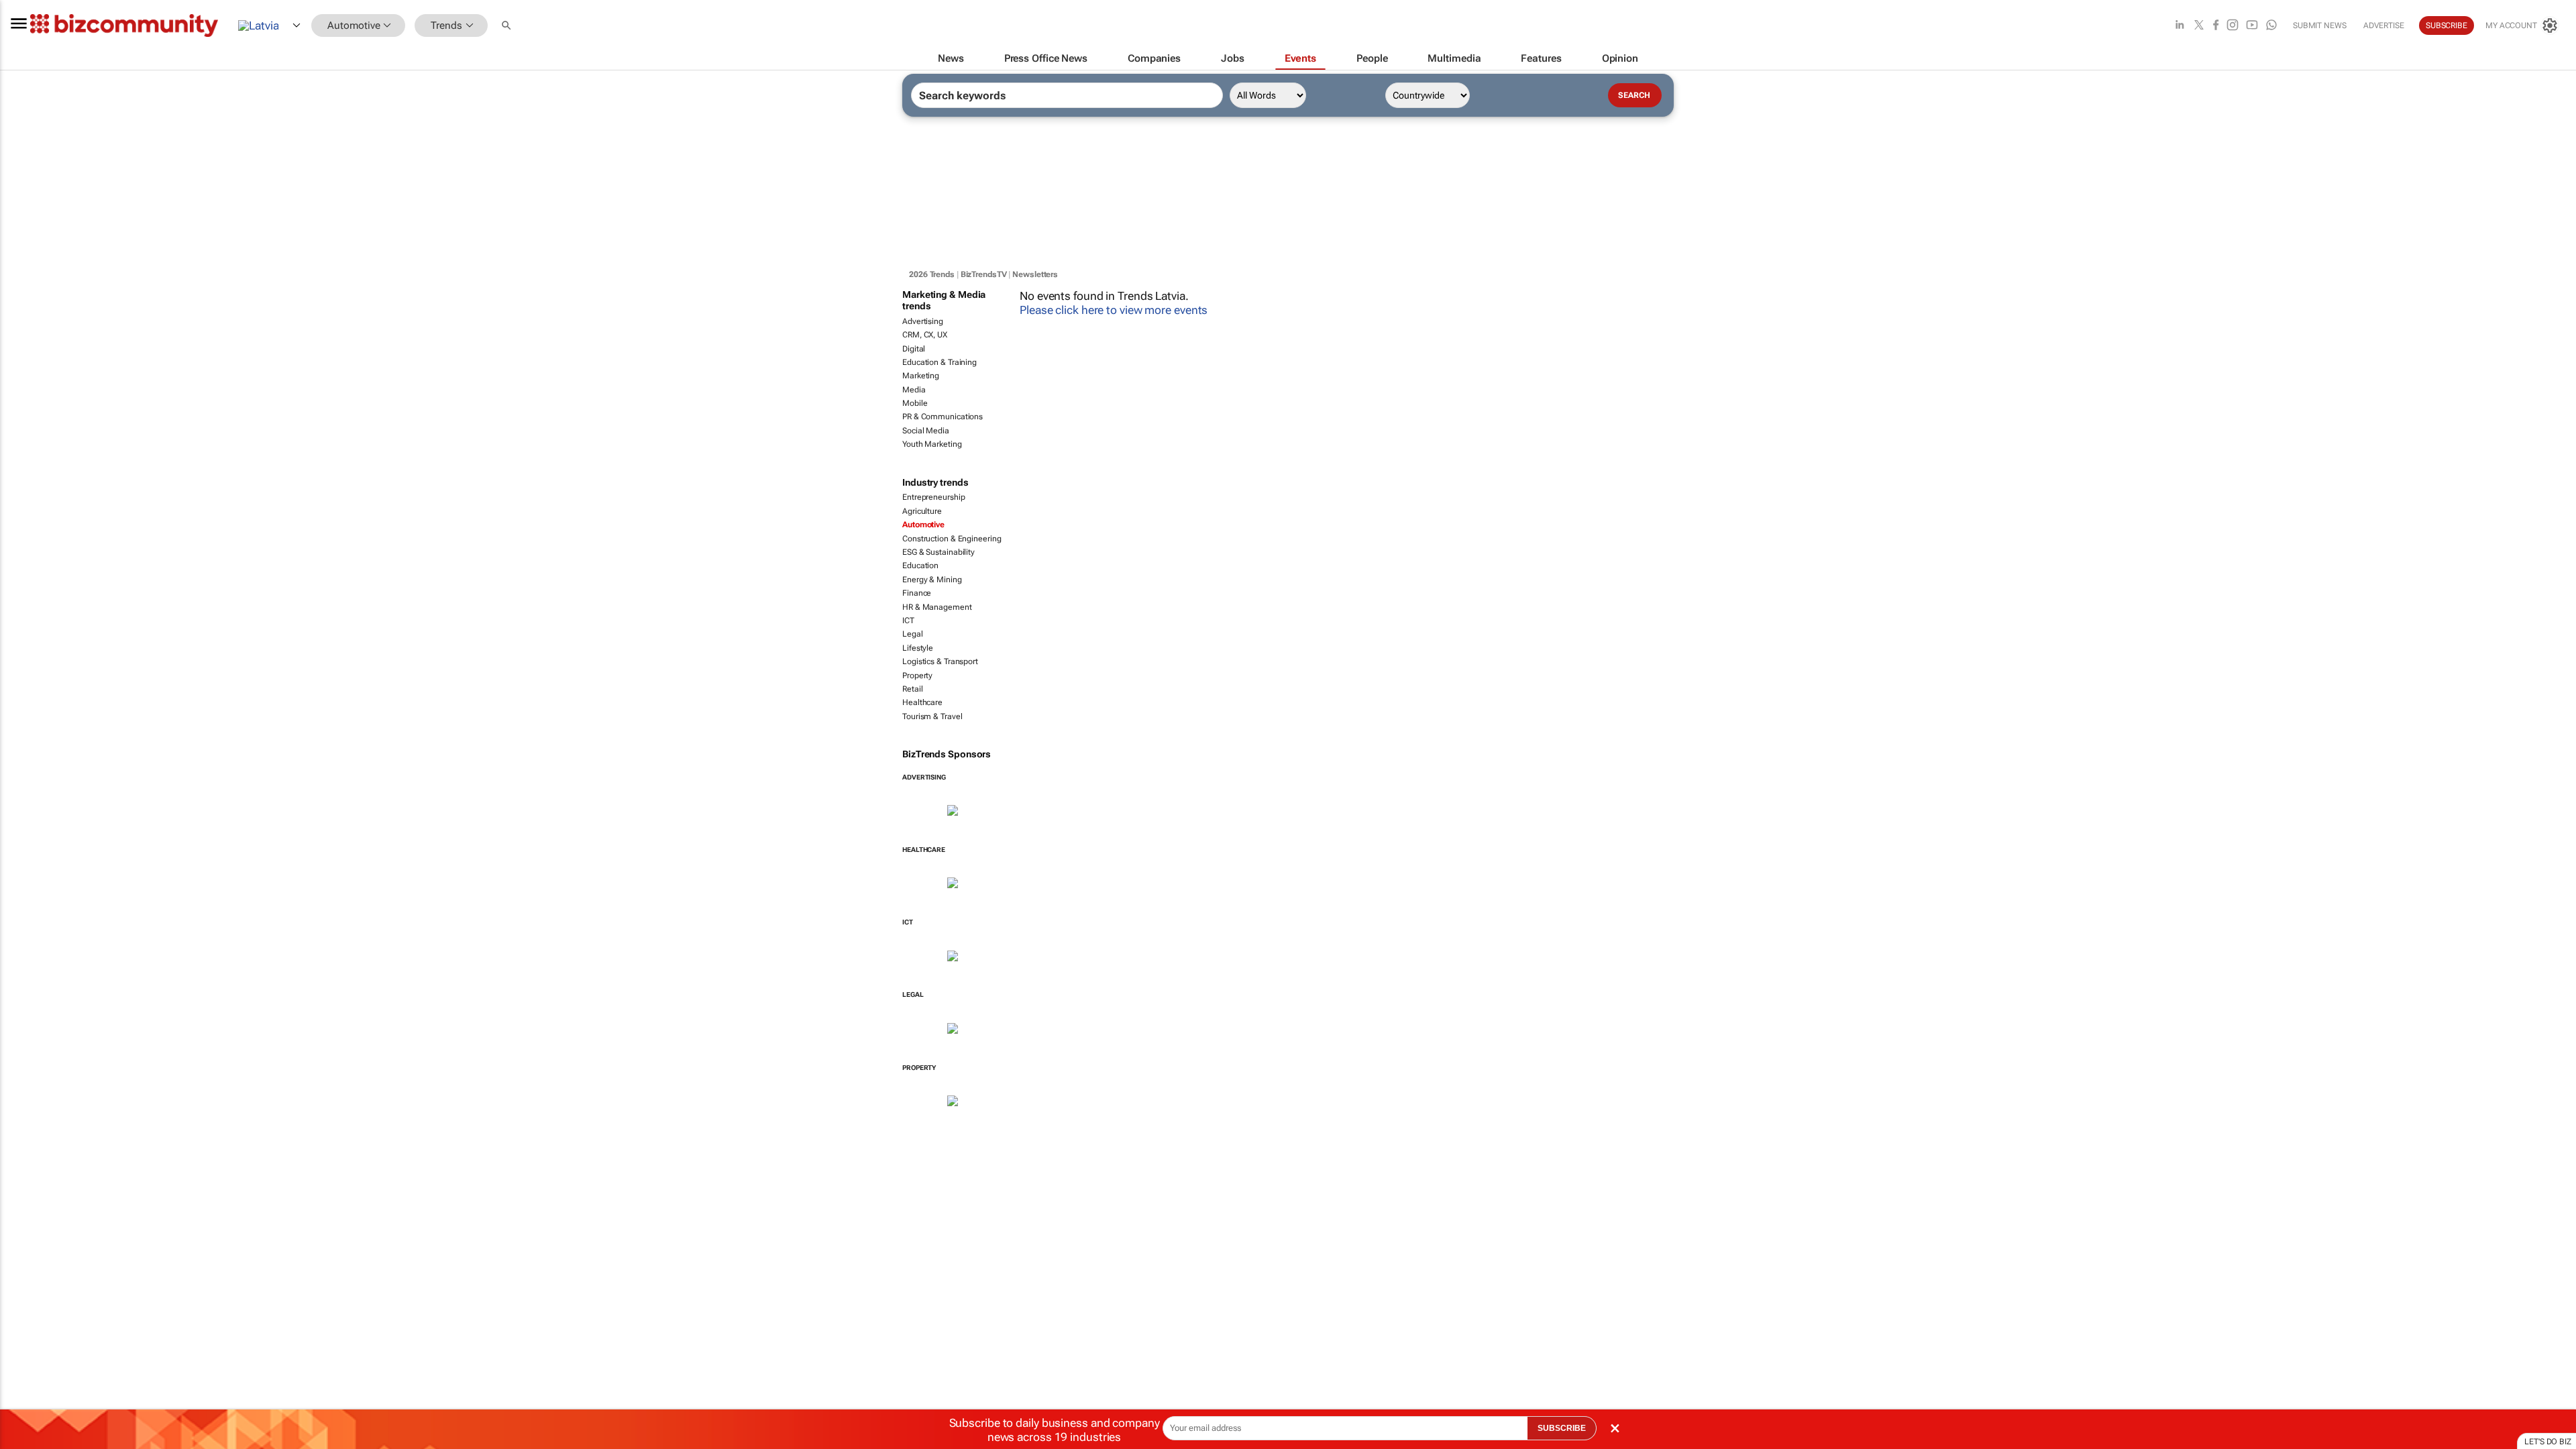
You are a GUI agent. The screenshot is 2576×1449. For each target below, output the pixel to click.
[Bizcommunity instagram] (2233, 26)
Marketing (921, 376)
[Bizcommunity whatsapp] (2271, 26)
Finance (917, 593)
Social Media (926, 431)
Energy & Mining (932, 580)
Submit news (2320, 25)
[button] (508, 26)
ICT (908, 621)
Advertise (2384, 25)
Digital (914, 349)
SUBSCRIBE (1562, 1428)
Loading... (25, 1136)
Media (914, 390)
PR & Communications (943, 417)
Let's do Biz (2548, 1442)
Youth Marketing (932, 444)
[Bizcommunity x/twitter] (2199, 26)
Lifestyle (918, 648)
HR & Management (937, 607)
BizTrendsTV (984, 274)
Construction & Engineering (952, 539)
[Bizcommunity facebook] (2216, 26)
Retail (912, 689)
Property (917, 676)
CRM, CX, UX (925, 335)
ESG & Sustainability (938, 552)
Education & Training (940, 362)
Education (920, 566)
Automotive (923, 525)
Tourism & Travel (932, 716)
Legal (913, 634)
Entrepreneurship (933, 497)
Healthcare (922, 702)
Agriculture (922, 511)
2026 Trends (932, 274)
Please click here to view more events (1114, 310)
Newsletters (1035, 274)
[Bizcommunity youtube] (2252, 26)
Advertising (923, 321)
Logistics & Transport (940, 661)
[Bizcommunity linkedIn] (2180, 26)
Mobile (915, 403)
